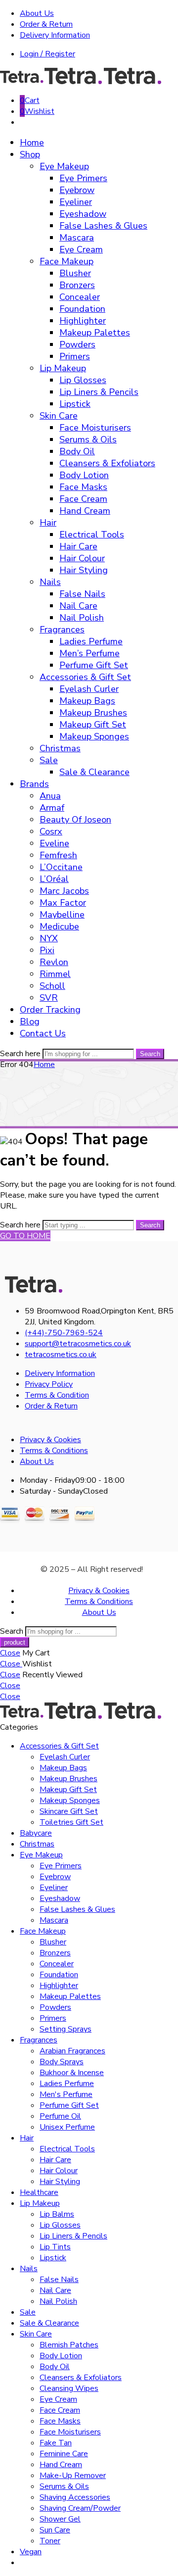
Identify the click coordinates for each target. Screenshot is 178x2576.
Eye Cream (81, 249)
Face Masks (83, 487)
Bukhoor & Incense (72, 2073)
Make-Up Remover (73, 2476)
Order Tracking (50, 1010)
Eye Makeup (64, 166)
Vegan (31, 2552)
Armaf (52, 808)
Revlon (54, 962)
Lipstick (75, 404)
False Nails (82, 594)
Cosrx (51, 831)
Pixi (47, 950)
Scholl (52, 986)
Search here (21, 1054)
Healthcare (39, 2192)
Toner (50, 2541)
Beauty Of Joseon (75, 820)
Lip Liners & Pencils (99, 392)
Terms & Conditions (54, 1451)
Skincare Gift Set (69, 1811)
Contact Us (43, 1033)
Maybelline (62, 915)
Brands (34, 784)
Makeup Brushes (93, 713)
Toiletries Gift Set (71, 1822)
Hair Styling (84, 570)
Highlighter (83, 321)
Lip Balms (57, 2214)
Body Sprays (62, 2062)
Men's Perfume (66, 2094)
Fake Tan (56, 2443)
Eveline (54, 843)
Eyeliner (76, 202)
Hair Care (78, 546)
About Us (37, 13)
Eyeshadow (83, 214)
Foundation (82, 309)
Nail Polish (82, 618)
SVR (49, 998)
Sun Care (55, 2530)
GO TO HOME (25, 1236)
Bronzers (77, 285)
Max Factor (63, 903)
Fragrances (62, 630)
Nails (50, 582)
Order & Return (46, 24)
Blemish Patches (69, 2345)
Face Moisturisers (95, 428)
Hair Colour (82, 558)
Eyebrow (77, 190)
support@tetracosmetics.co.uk (78, 1344)
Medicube (59, 926)
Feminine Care (64, 2454)
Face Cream (83, 499)
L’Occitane (61, 867)
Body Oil (77, 451)
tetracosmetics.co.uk (61, 1355)
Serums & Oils (88, 439)
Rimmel (55, 974)
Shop (30, 154)
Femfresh (58, 855)
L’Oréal (54, 879)
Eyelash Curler (89, 689)
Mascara (77, 238)
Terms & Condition (57, 1395)
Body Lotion (84, 475)
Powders (77, 344)
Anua (50, 796)
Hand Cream (85, 511)
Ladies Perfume (91, 641)
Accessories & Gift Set (85, 677)
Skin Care (59, 416)
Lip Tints (55, 2247)
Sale (49, 760)
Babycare (36, 1833)
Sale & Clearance (94, 772)
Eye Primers (83, 178)
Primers (75, 356)
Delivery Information (55, 35)
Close (10, 1653)
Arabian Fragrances (72, 2051)
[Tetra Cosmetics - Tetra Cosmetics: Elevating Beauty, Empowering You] (82, 82)
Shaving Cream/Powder (80, 2508)
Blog (30, 1021)
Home (32, 143)
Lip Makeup (63, 368)
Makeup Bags (87, 701)
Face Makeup (67, 261)
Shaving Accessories (75, 2497)
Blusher (75, 273)
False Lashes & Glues (103, 226)
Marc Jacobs (64, 891)
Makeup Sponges (94, 736)
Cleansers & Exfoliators (107, 463)
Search (150, 1054)
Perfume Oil (60, 2116)
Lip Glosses (83, 380)
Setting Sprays (66, 2029)
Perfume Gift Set (94, 665)
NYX (49, 938)
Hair (48, 523)
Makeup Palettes (95, 333)
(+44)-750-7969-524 (64, 1333)
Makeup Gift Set (93, 725)
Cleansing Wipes (69, 2388)
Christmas (60, 748)
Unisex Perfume (67, 2127)
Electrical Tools (92, 535)
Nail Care (78, 606)
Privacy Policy (49, 1384)
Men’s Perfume (89, 653)
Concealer (80, 297)
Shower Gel (60, 2519)
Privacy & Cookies (50, 1440)
